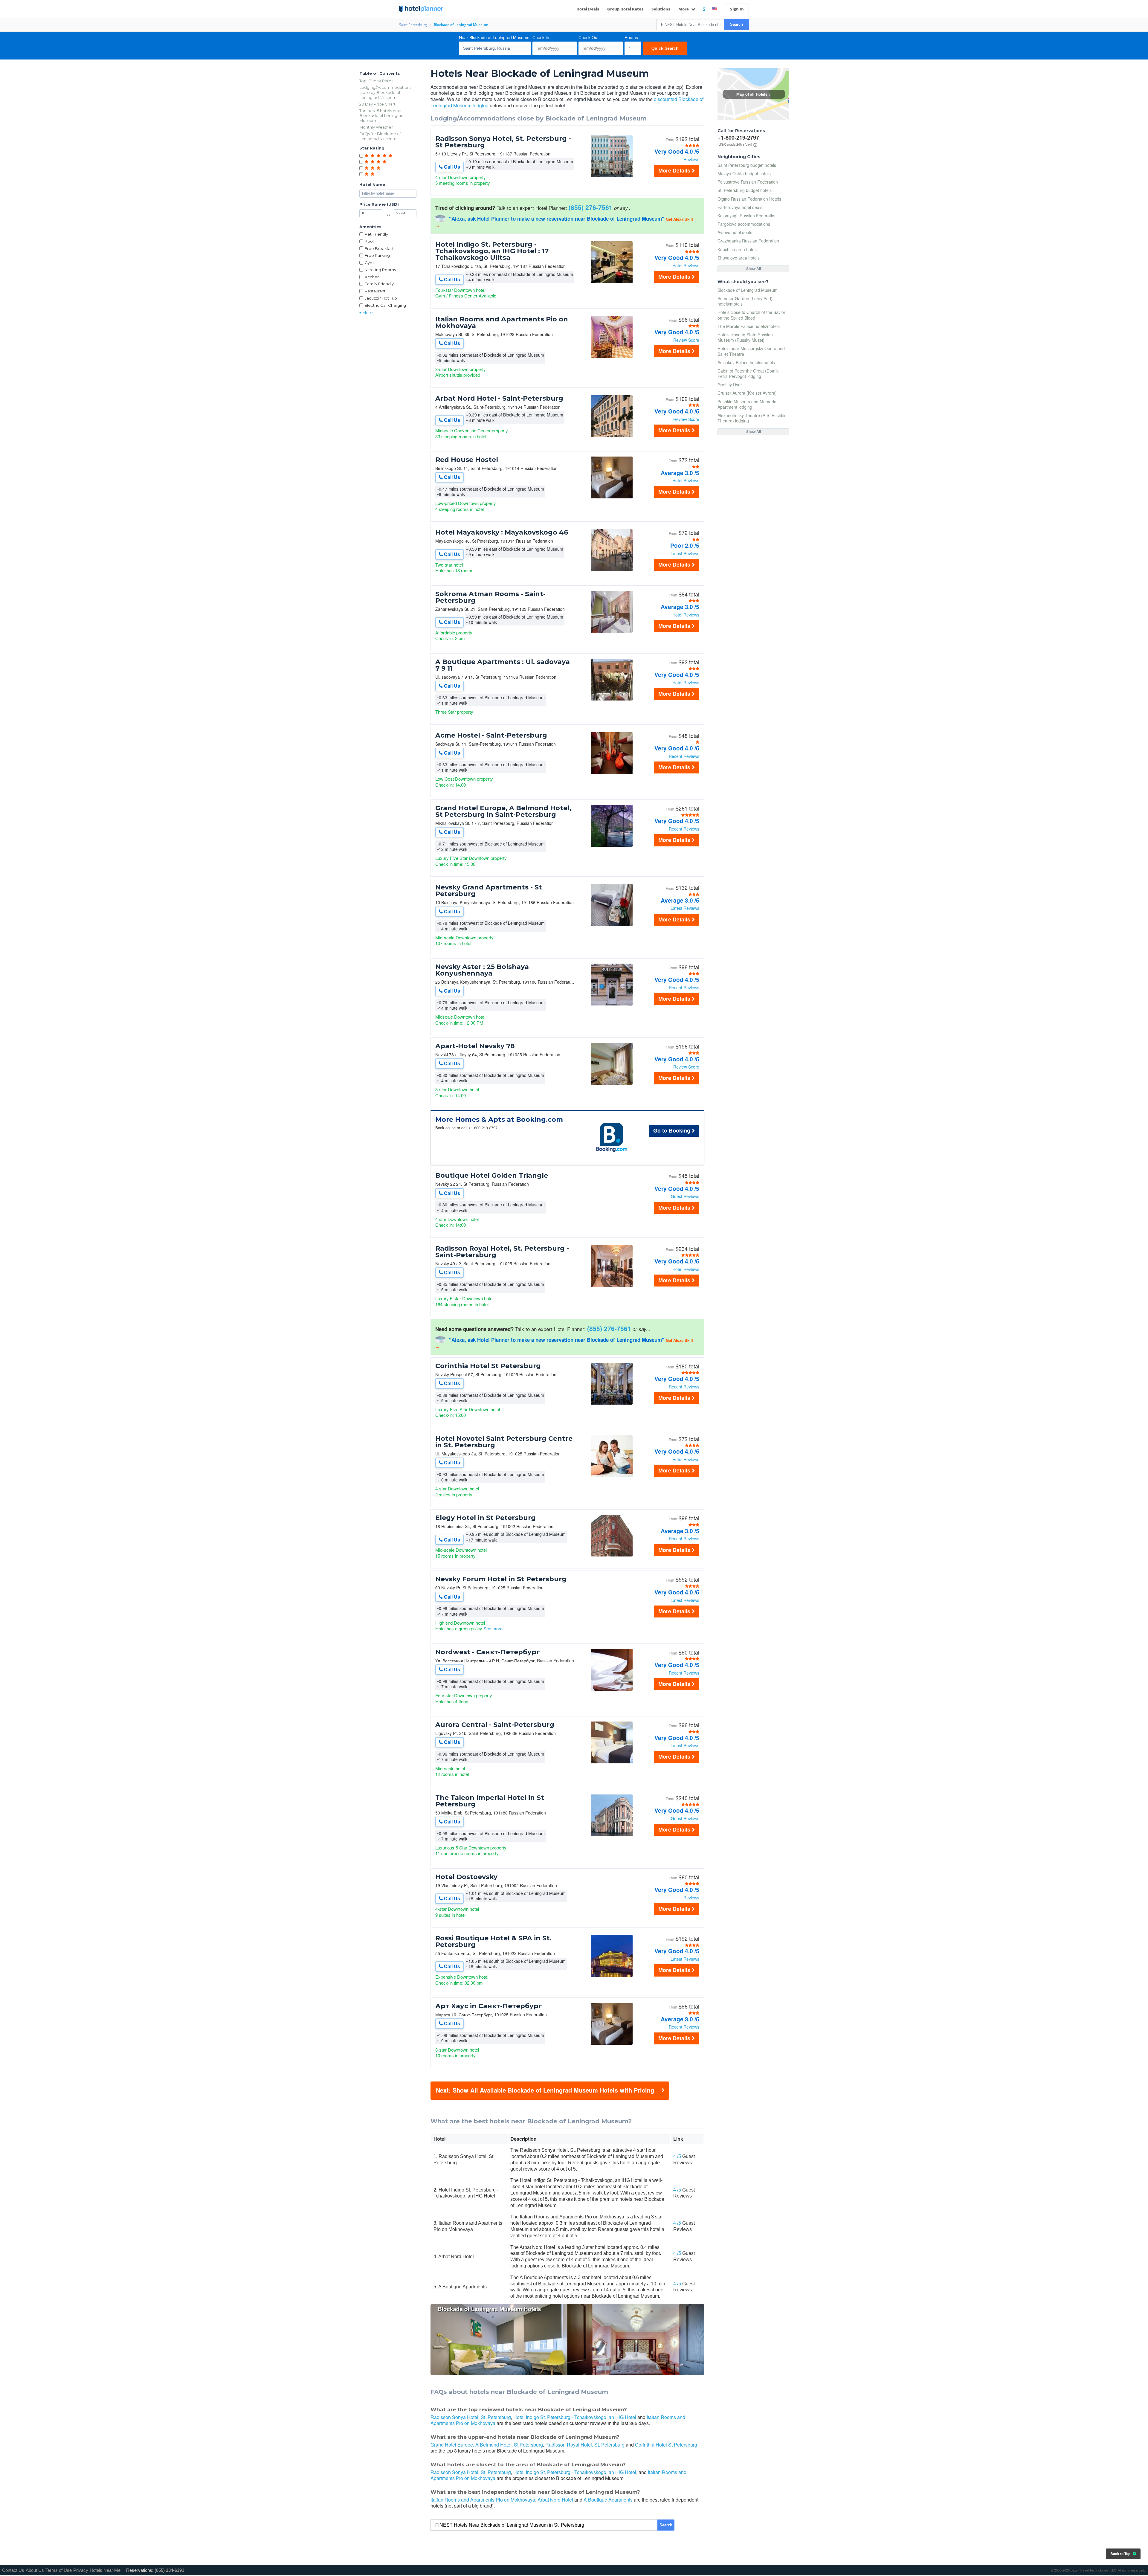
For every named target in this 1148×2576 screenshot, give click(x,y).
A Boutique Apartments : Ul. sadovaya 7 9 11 (503, 665)
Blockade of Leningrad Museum (748, 290)
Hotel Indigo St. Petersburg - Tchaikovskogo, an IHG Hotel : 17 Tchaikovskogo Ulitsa (492, 251)
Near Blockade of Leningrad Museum (494, 37)
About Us (35, 2570)
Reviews (691, 159)
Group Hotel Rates (625, 9)
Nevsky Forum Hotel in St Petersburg (501, 1579)
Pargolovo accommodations (744, 224)
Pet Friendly (376, 234)
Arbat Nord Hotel (555, 2500)
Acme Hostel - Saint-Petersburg (491, 735)
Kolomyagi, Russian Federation (747, 216)
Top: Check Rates (376, 81)
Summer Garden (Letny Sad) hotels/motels (745, 301)
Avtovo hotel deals (735, 232)
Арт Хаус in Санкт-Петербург (489, 2006)
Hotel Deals (588, 9)
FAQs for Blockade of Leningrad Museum (380, 136)
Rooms (631, 37)
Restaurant (375, 291)
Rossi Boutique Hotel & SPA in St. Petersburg (493, 1942)
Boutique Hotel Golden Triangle (492, 1176)
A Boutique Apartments (608, 2500)
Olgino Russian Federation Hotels (749, 199)
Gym (369, 263)
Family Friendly (379, 284)
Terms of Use (59, 2570)
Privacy (81, 2570)
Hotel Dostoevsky (466, 1877)
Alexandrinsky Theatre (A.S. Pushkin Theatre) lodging (752, 418)
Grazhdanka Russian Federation (748, 241)
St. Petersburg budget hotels (745, 190)
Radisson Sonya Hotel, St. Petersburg (471, 2417)
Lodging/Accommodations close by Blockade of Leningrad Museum (385, 92)
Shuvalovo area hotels (739, 258)
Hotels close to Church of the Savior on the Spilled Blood (751, 315)
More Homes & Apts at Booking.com (499, 1120)
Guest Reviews (685, 1196)
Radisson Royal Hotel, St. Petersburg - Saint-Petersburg (502, 1252)
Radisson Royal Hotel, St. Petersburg (585, 2445)
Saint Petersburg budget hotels (747, 165)
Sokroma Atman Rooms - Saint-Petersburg (490, 597)
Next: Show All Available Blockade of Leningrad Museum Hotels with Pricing (545, 2090)
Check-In (541, 37)
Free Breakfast (379, 248)
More (684, 9)
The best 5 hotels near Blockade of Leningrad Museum (381, 116)
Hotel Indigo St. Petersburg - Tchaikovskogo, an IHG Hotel (575, 2417)
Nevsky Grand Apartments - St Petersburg (489, 891)
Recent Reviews (684, 756)
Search (736, 24)
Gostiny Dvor (730, 384)
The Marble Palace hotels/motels (749, 326)
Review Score (686, 340)
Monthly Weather (376, 127)
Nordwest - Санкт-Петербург (488, 1652)
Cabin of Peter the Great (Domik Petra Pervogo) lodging (748, 373)
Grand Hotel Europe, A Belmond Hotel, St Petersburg (487, 2445)
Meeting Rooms (380, 270)
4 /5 (677, 2156)
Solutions (661, 9)
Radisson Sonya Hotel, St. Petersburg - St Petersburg (503, 142)
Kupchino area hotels (738, 249)
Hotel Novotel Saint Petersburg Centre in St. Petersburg (504, 1442)
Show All (754, 269)
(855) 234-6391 (169, 2570)
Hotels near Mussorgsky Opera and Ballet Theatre (751, 351)
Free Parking (377, 255)
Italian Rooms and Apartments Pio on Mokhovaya (502, 323)
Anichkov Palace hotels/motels (746, 362)
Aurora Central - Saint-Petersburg (495, 1725)
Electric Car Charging (385, 305)
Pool (369, 241)
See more (493, 1628)
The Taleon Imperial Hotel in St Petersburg (490, 1801)
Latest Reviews (685, 553)
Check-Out (588, 37)
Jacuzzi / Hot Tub (381, 298)
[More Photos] (612, 176)
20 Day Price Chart (377, 104)
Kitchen (372, 277)
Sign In (737, 9)
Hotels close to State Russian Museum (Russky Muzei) (745, 337)
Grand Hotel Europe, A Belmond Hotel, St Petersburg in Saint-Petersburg (503, 811)
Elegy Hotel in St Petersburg (486, 1518)
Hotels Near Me (105, 2570)
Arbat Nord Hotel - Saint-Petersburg (499, 399)
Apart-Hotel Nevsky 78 (475, 1046)
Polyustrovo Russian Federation (748, 182)
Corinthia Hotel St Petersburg (488, 1366)
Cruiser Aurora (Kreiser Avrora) (747, 393)
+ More (366, 312)
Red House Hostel (467, 460)
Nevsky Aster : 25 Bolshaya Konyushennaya (482, 970)
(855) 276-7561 (591, 207)
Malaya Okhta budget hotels (744, 173)
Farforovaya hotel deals (740, 207)
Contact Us (13, 2570)
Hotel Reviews (686, 265)
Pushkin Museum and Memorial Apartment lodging (747, 404)
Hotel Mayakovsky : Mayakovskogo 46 (502, 532)
